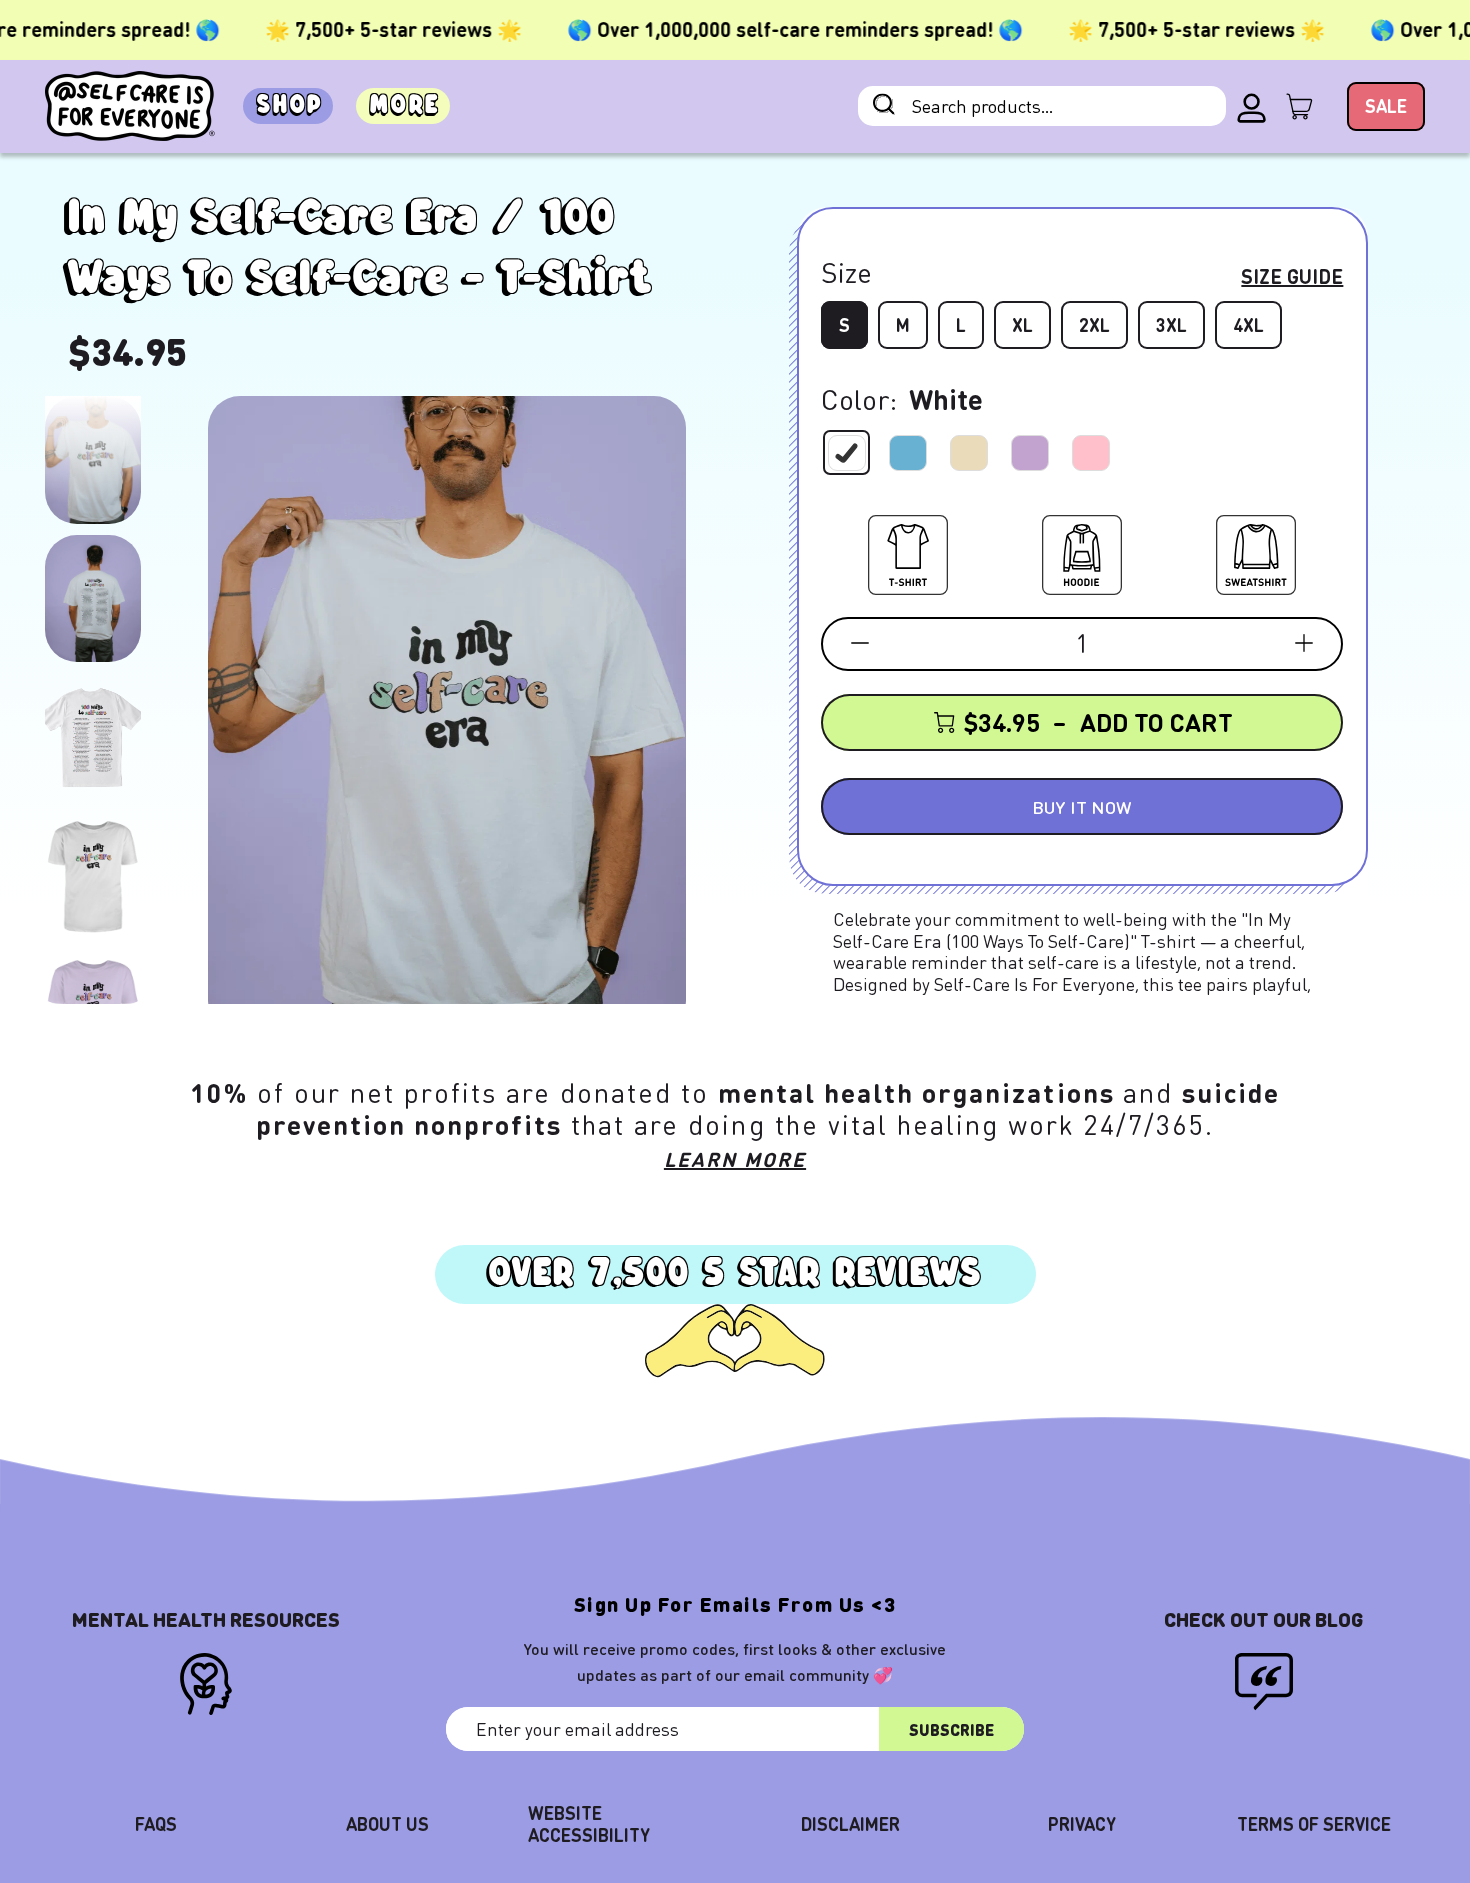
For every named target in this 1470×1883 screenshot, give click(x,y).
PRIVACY (1082, 1823)
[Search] (884, 106)
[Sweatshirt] (1256, 551)
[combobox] (1042, 106)
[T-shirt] (908, 551)
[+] (1304, 643)
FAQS (156, 1823)
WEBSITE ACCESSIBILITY (589, 1823)
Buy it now (1082, 806)
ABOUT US (387, 1823)
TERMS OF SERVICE (1314, 1823)
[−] (860, 643)
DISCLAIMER (850, 1823)
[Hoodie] (1082, 551)
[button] (93, 459)
